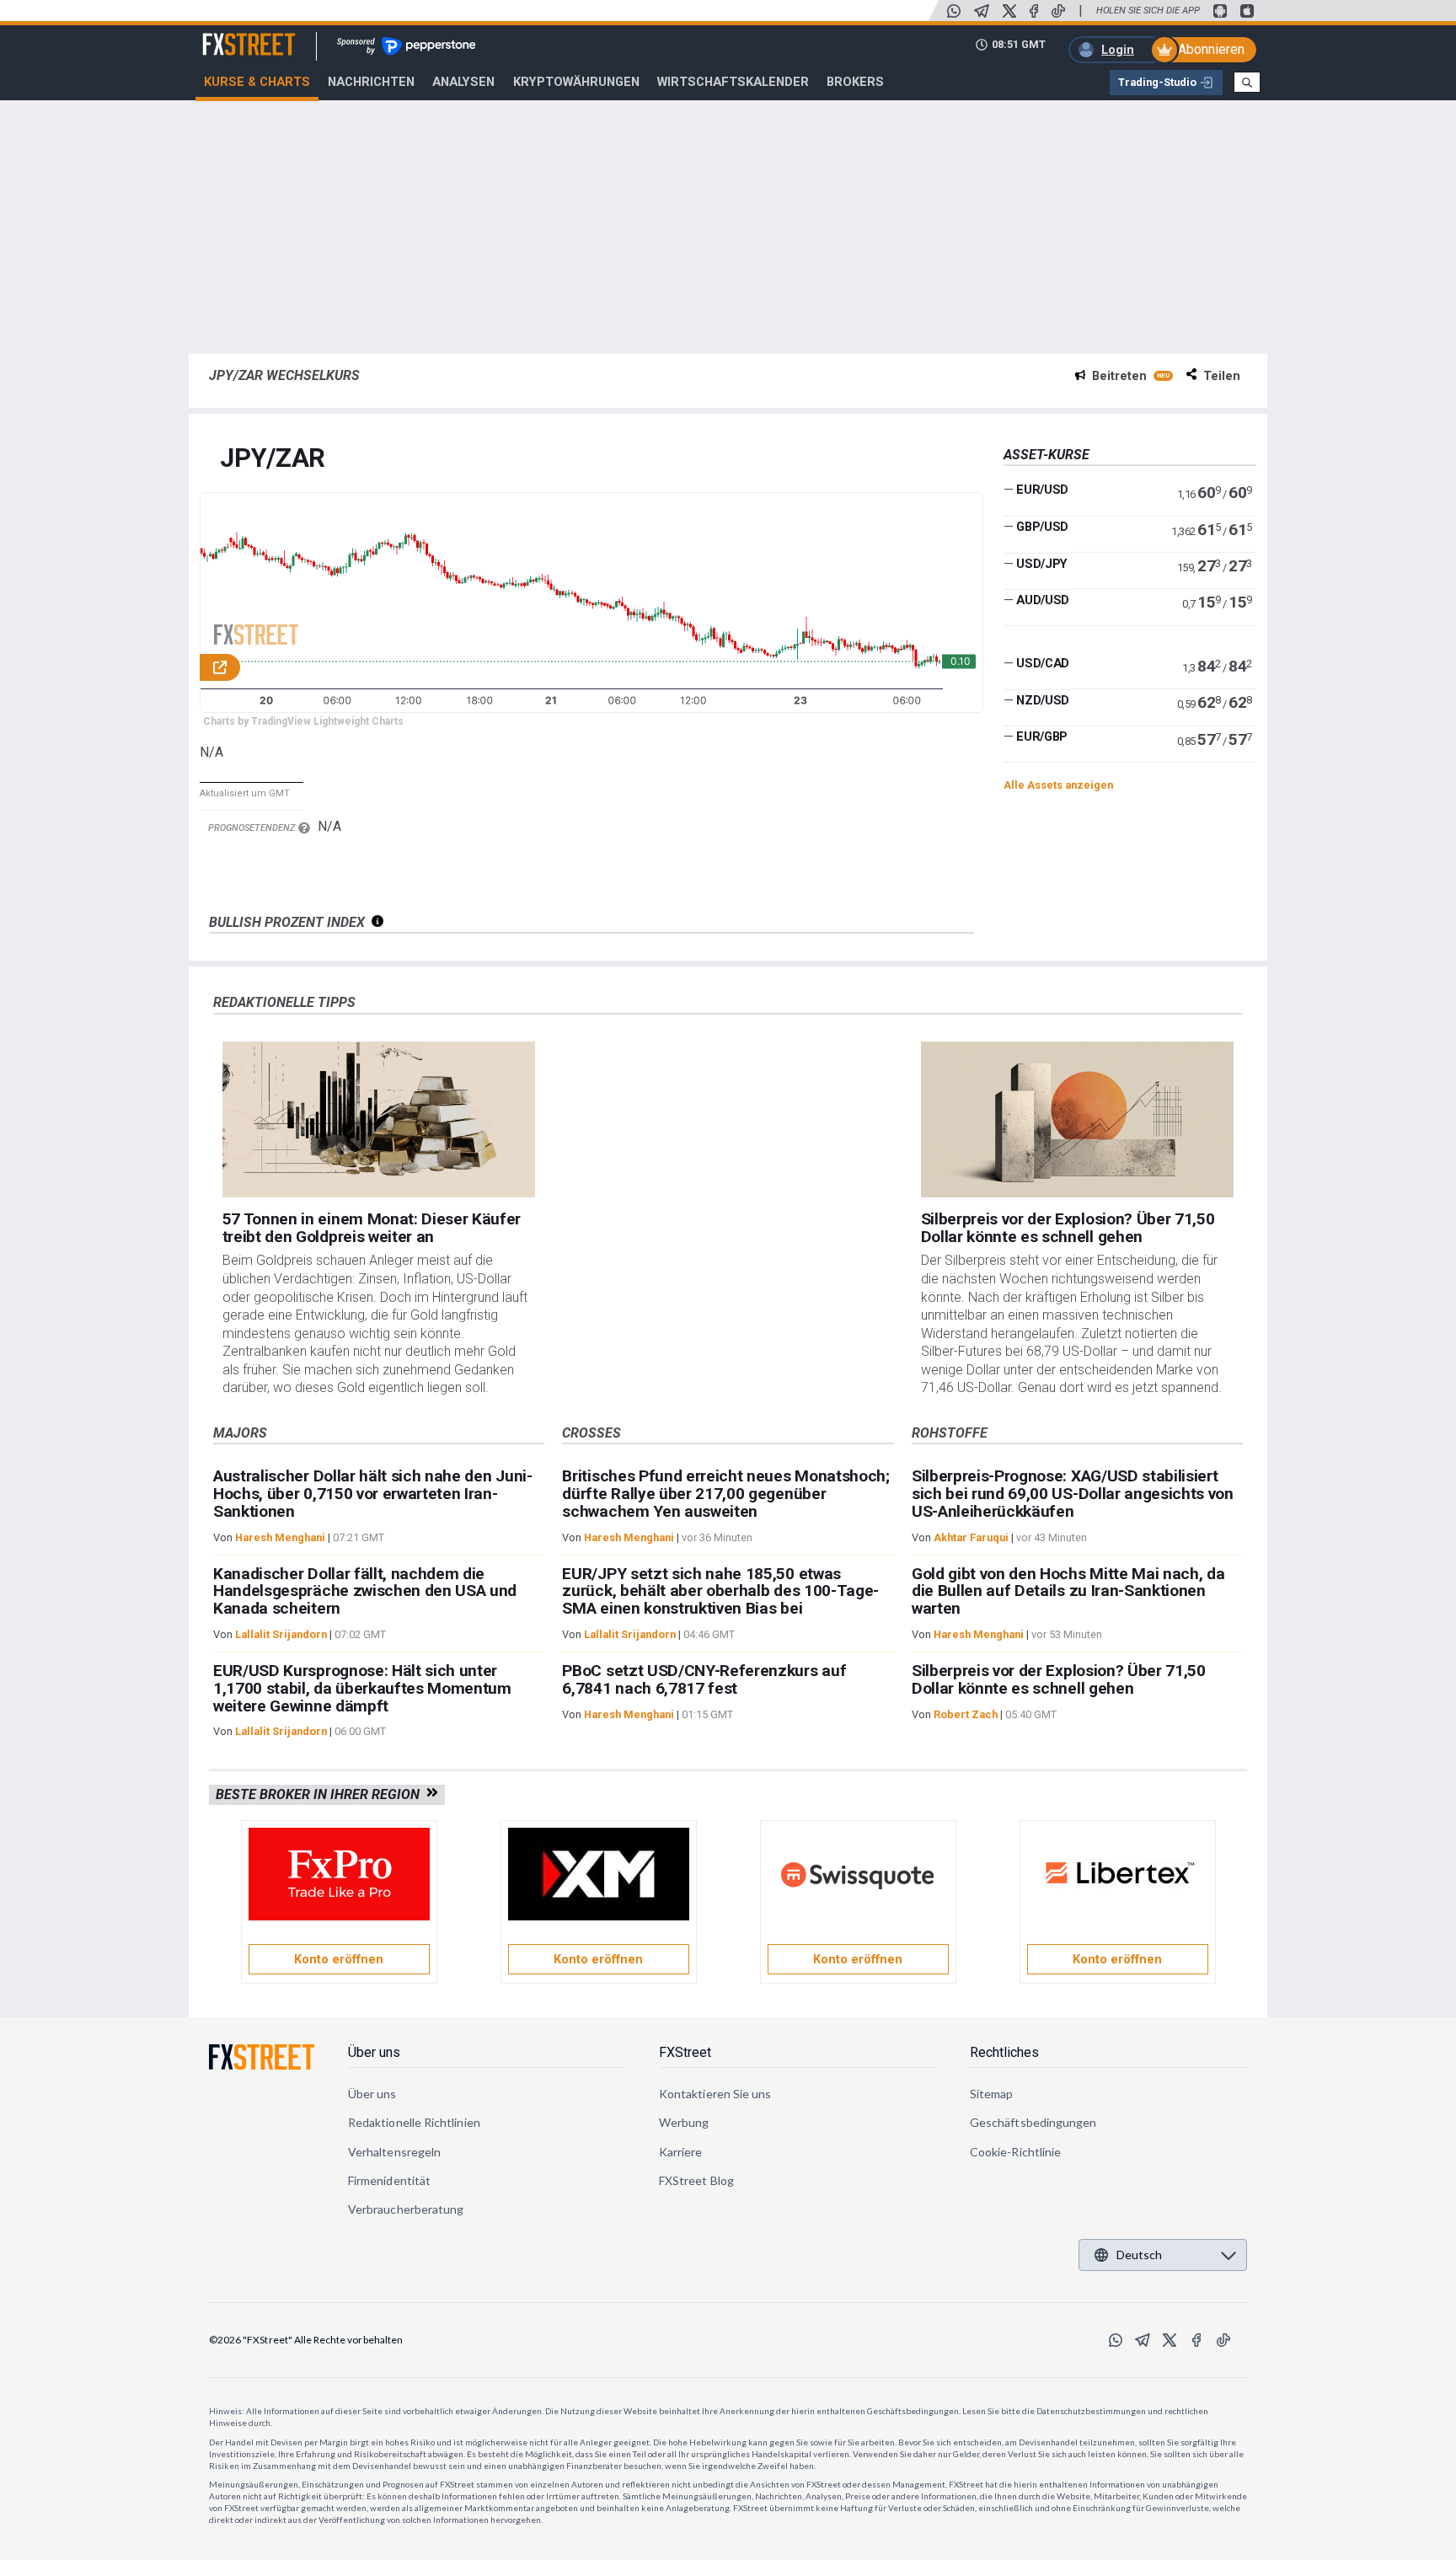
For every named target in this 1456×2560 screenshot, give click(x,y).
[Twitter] (1009, 11)
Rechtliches (1004, 2052)
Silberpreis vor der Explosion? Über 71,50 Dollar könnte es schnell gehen (1068, 1228)
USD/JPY (1042, 563)
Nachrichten (371, 82)
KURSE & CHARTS (257, 82)
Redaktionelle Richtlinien (414, 2122)
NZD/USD (1043, 700)
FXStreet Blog (696, 2180)
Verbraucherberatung (406, 2209)
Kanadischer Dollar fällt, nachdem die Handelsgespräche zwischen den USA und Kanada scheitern (365, 1591)
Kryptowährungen (576, 82)
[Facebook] (1034, 11)
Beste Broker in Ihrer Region (321, 1794)
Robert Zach (966, 1714)
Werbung (684, 2122)
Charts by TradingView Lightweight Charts (303, 721)
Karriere (681, 2152)
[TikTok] (1058, 11)
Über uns (374, 2052)
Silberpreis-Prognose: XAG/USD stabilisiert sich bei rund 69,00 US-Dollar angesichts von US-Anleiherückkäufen (1073, 1494)
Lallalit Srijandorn (281, 1634)
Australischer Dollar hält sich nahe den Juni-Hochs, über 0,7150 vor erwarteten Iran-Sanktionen (373, 1494)
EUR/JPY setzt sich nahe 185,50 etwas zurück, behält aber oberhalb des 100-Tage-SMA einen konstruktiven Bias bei (720, 1591)
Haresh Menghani (280, 1537)
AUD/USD (1043, 600)
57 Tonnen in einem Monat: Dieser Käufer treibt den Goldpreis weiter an (372, 1228)
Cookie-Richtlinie (1015, 2152)
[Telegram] (982, 11)
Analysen (463, 82)
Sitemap (992, 2094)
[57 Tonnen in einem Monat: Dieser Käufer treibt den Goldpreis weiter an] (379, 1120)
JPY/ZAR (273, 459)
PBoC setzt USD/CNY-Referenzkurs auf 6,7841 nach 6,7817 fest (704, 1679)
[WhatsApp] (954, 11)
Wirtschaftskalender (733, 82)
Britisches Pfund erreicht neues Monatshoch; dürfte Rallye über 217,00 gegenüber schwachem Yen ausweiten (725, 1494)
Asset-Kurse (1046, 455)
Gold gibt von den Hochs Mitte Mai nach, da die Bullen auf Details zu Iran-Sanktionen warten (1068, 1591)
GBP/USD (1042, 527)
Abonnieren (1211, 49)
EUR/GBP (1042, 736)
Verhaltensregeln (394, 2152)
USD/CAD (1043, 663)
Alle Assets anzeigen (1058, 785)
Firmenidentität (389, 2180)
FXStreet (229, 35)
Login (1118, 50)
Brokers (855, 82)
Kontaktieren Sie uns (715, 2094)
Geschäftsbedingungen (1033, 2122)
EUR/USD (1042, 490)
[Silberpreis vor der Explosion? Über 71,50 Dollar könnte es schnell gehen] (1078, 1120)
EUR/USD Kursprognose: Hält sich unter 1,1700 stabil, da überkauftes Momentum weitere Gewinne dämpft (362, 1688)
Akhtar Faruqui (971, 1537)
